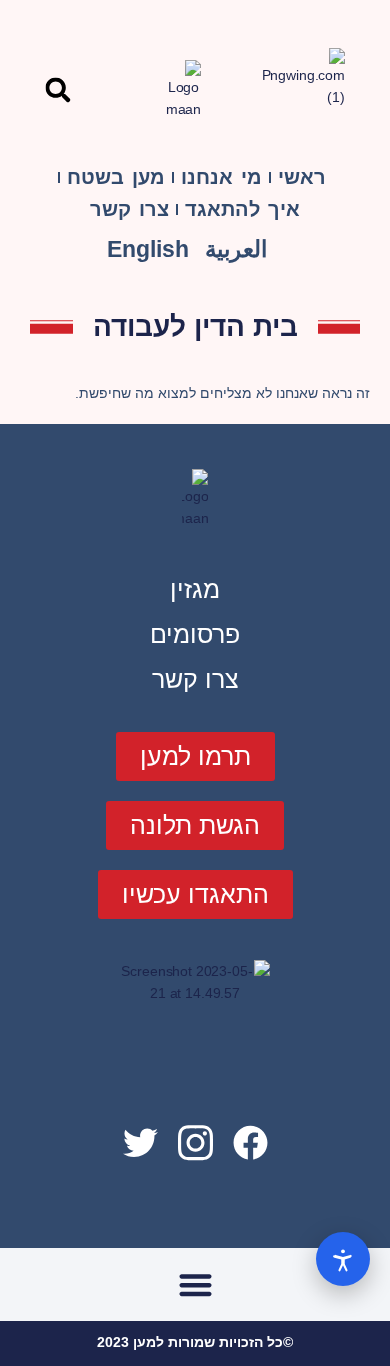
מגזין (195, 589)
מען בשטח (116, 177)
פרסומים (195, 634)
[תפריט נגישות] (343, 1259)
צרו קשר (129, 209)
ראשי (302, 177)
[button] (57, 89)
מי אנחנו (221, 177)
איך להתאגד (242, 209)
